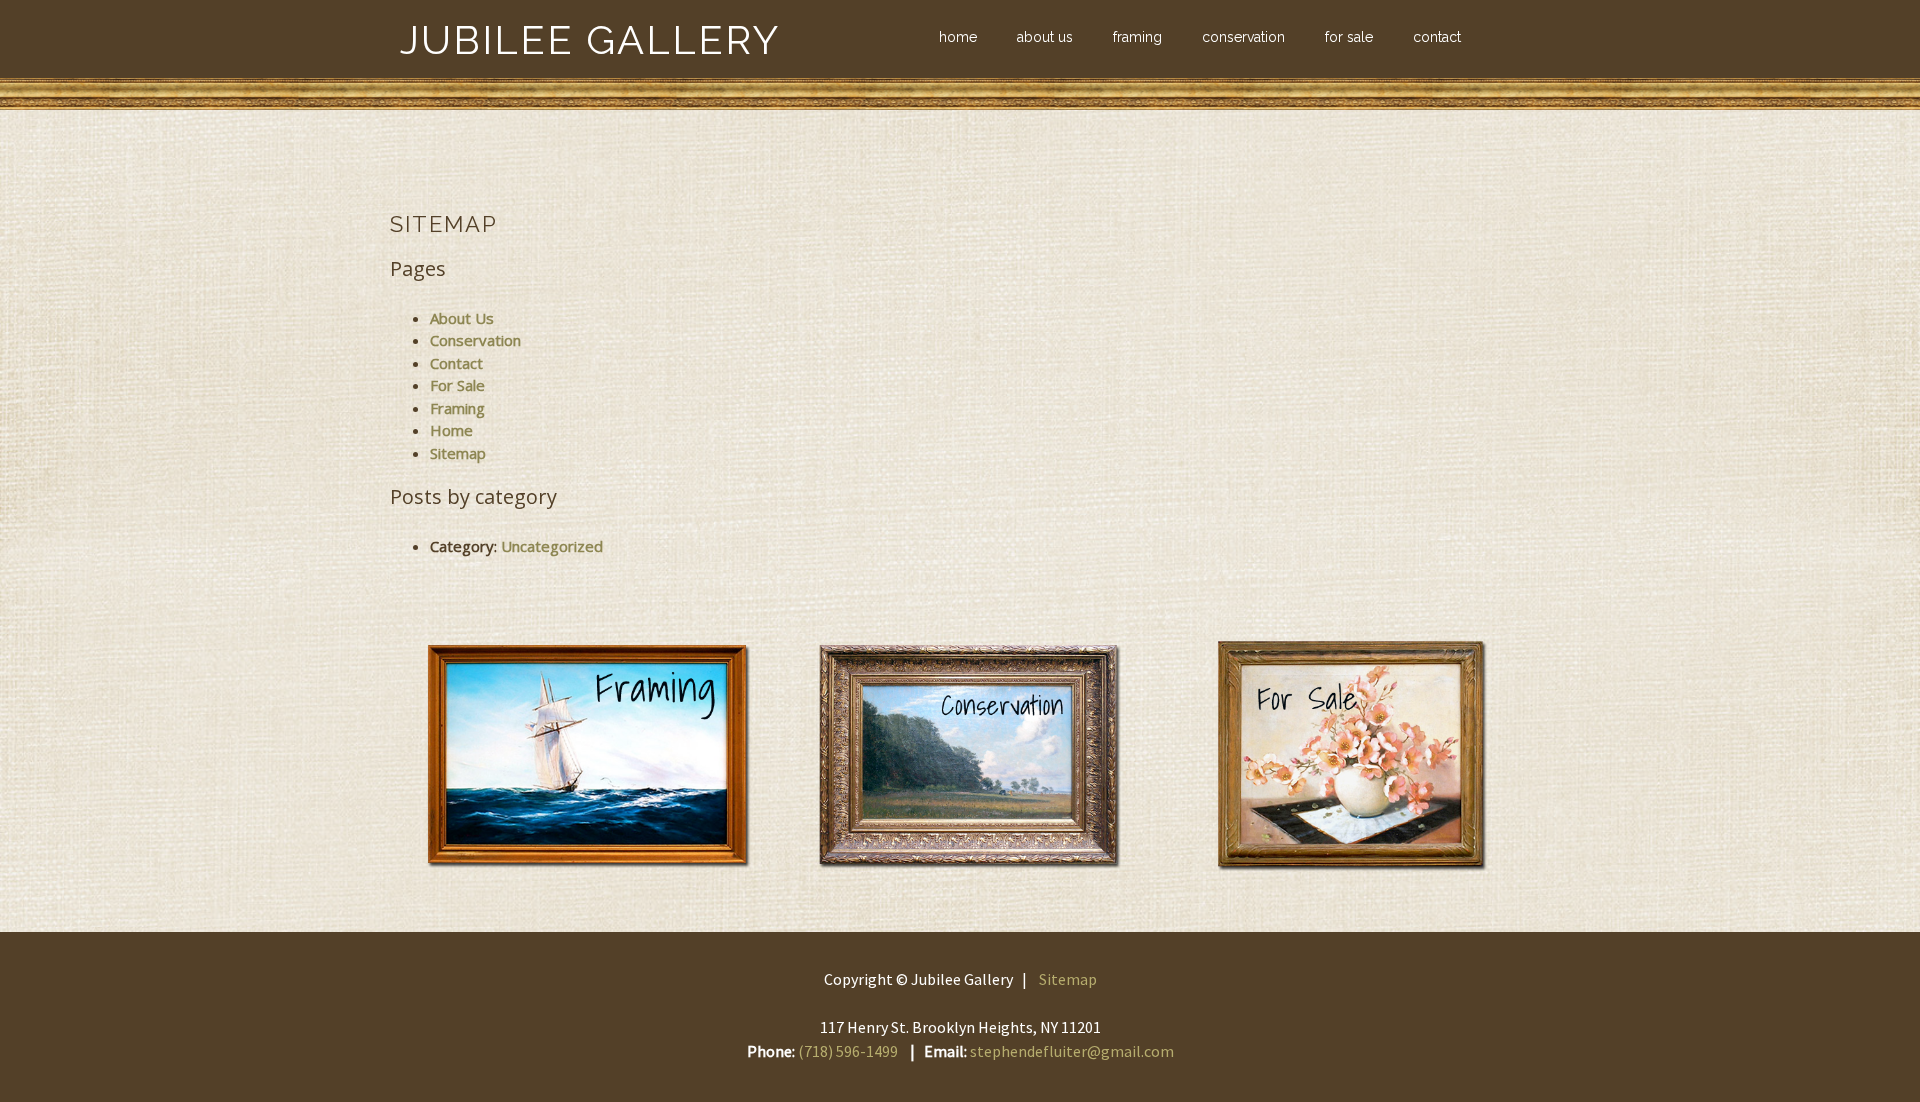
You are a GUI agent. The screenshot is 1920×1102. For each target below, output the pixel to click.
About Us (1045, 37)
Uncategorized (552, 546)
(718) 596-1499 (848, 1051)
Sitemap (458, 453)
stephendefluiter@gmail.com (1072, 1051)
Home (958, 37)
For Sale (1349, 37)
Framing (1137, 37)
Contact (1437, 37)
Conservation (1243, 37)
